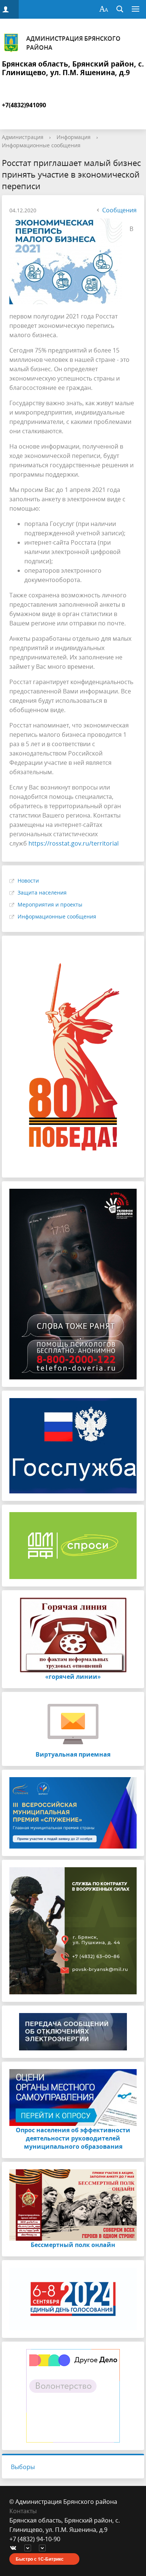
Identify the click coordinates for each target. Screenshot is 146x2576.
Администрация (23, 137)
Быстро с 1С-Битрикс (40, 2559)
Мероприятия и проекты (50, 904)
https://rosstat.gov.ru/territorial (74, 843)
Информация (74, 137)
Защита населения (42, 892)
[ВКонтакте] (15, 2549)
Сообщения (119, 210)
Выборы (23, 2467)
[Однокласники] (44, 2549)
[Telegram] (30, 2549)
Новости (28, 881)
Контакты (23, 2511)
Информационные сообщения (41, 145)
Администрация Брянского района (73, 43)
